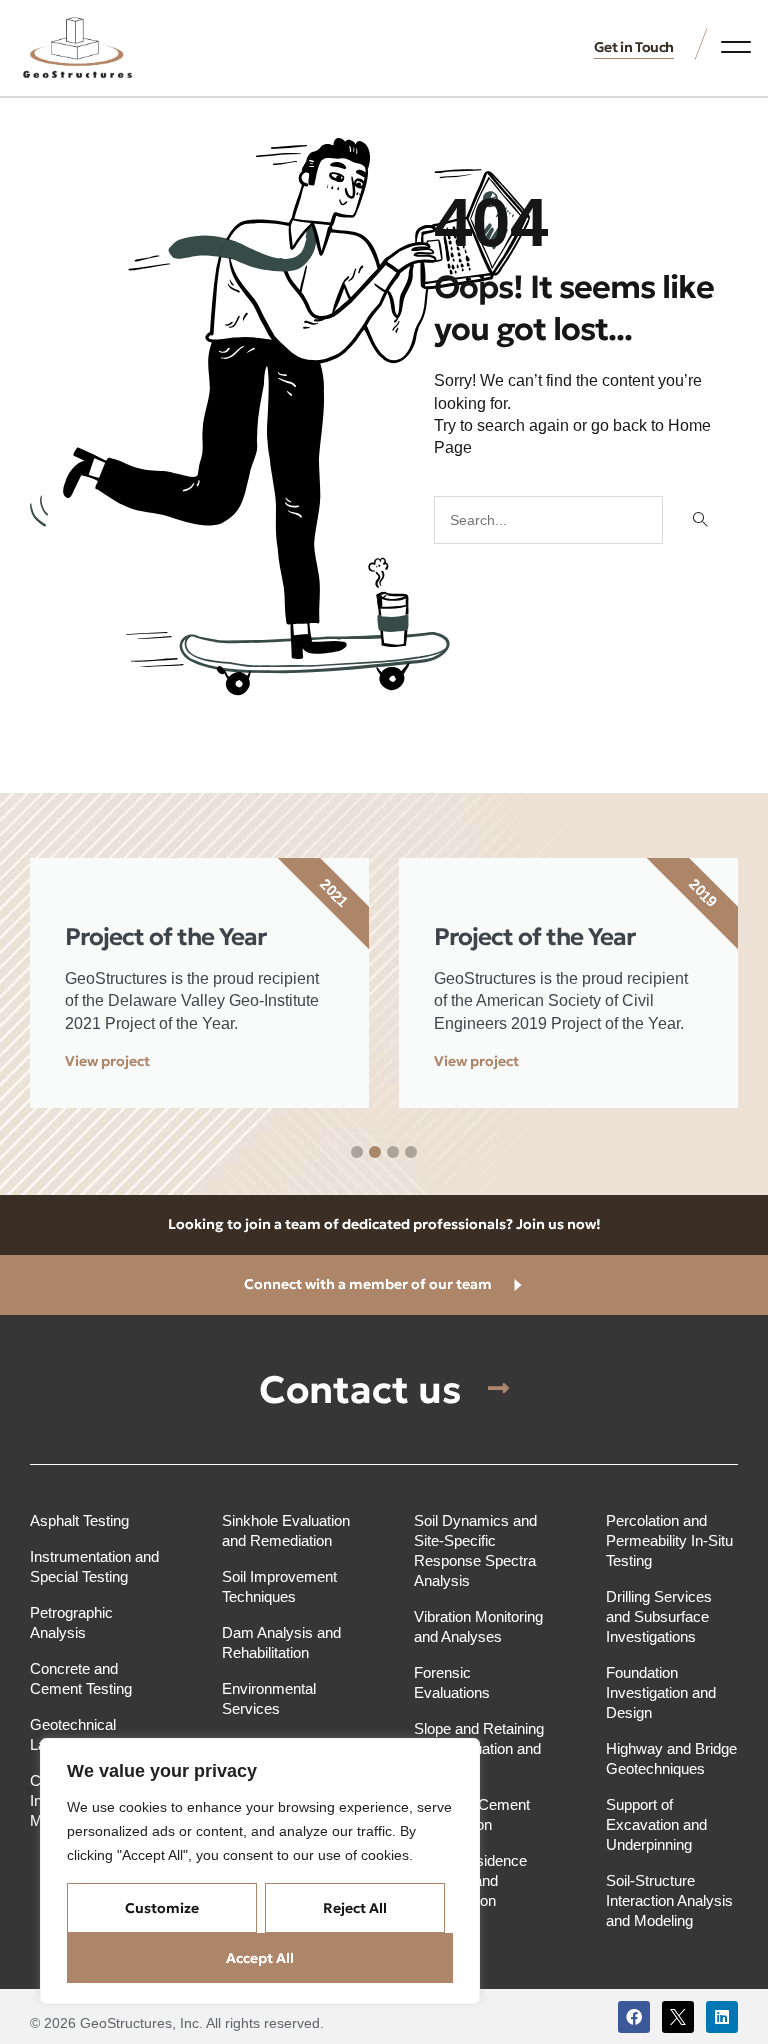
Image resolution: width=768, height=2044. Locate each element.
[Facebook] (634, 2017)
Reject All (355, 1908)
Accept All (260, 1958)
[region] (260, 1871)
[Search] (698, 520)
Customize (162, 1908)
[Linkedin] (722, 2017)
